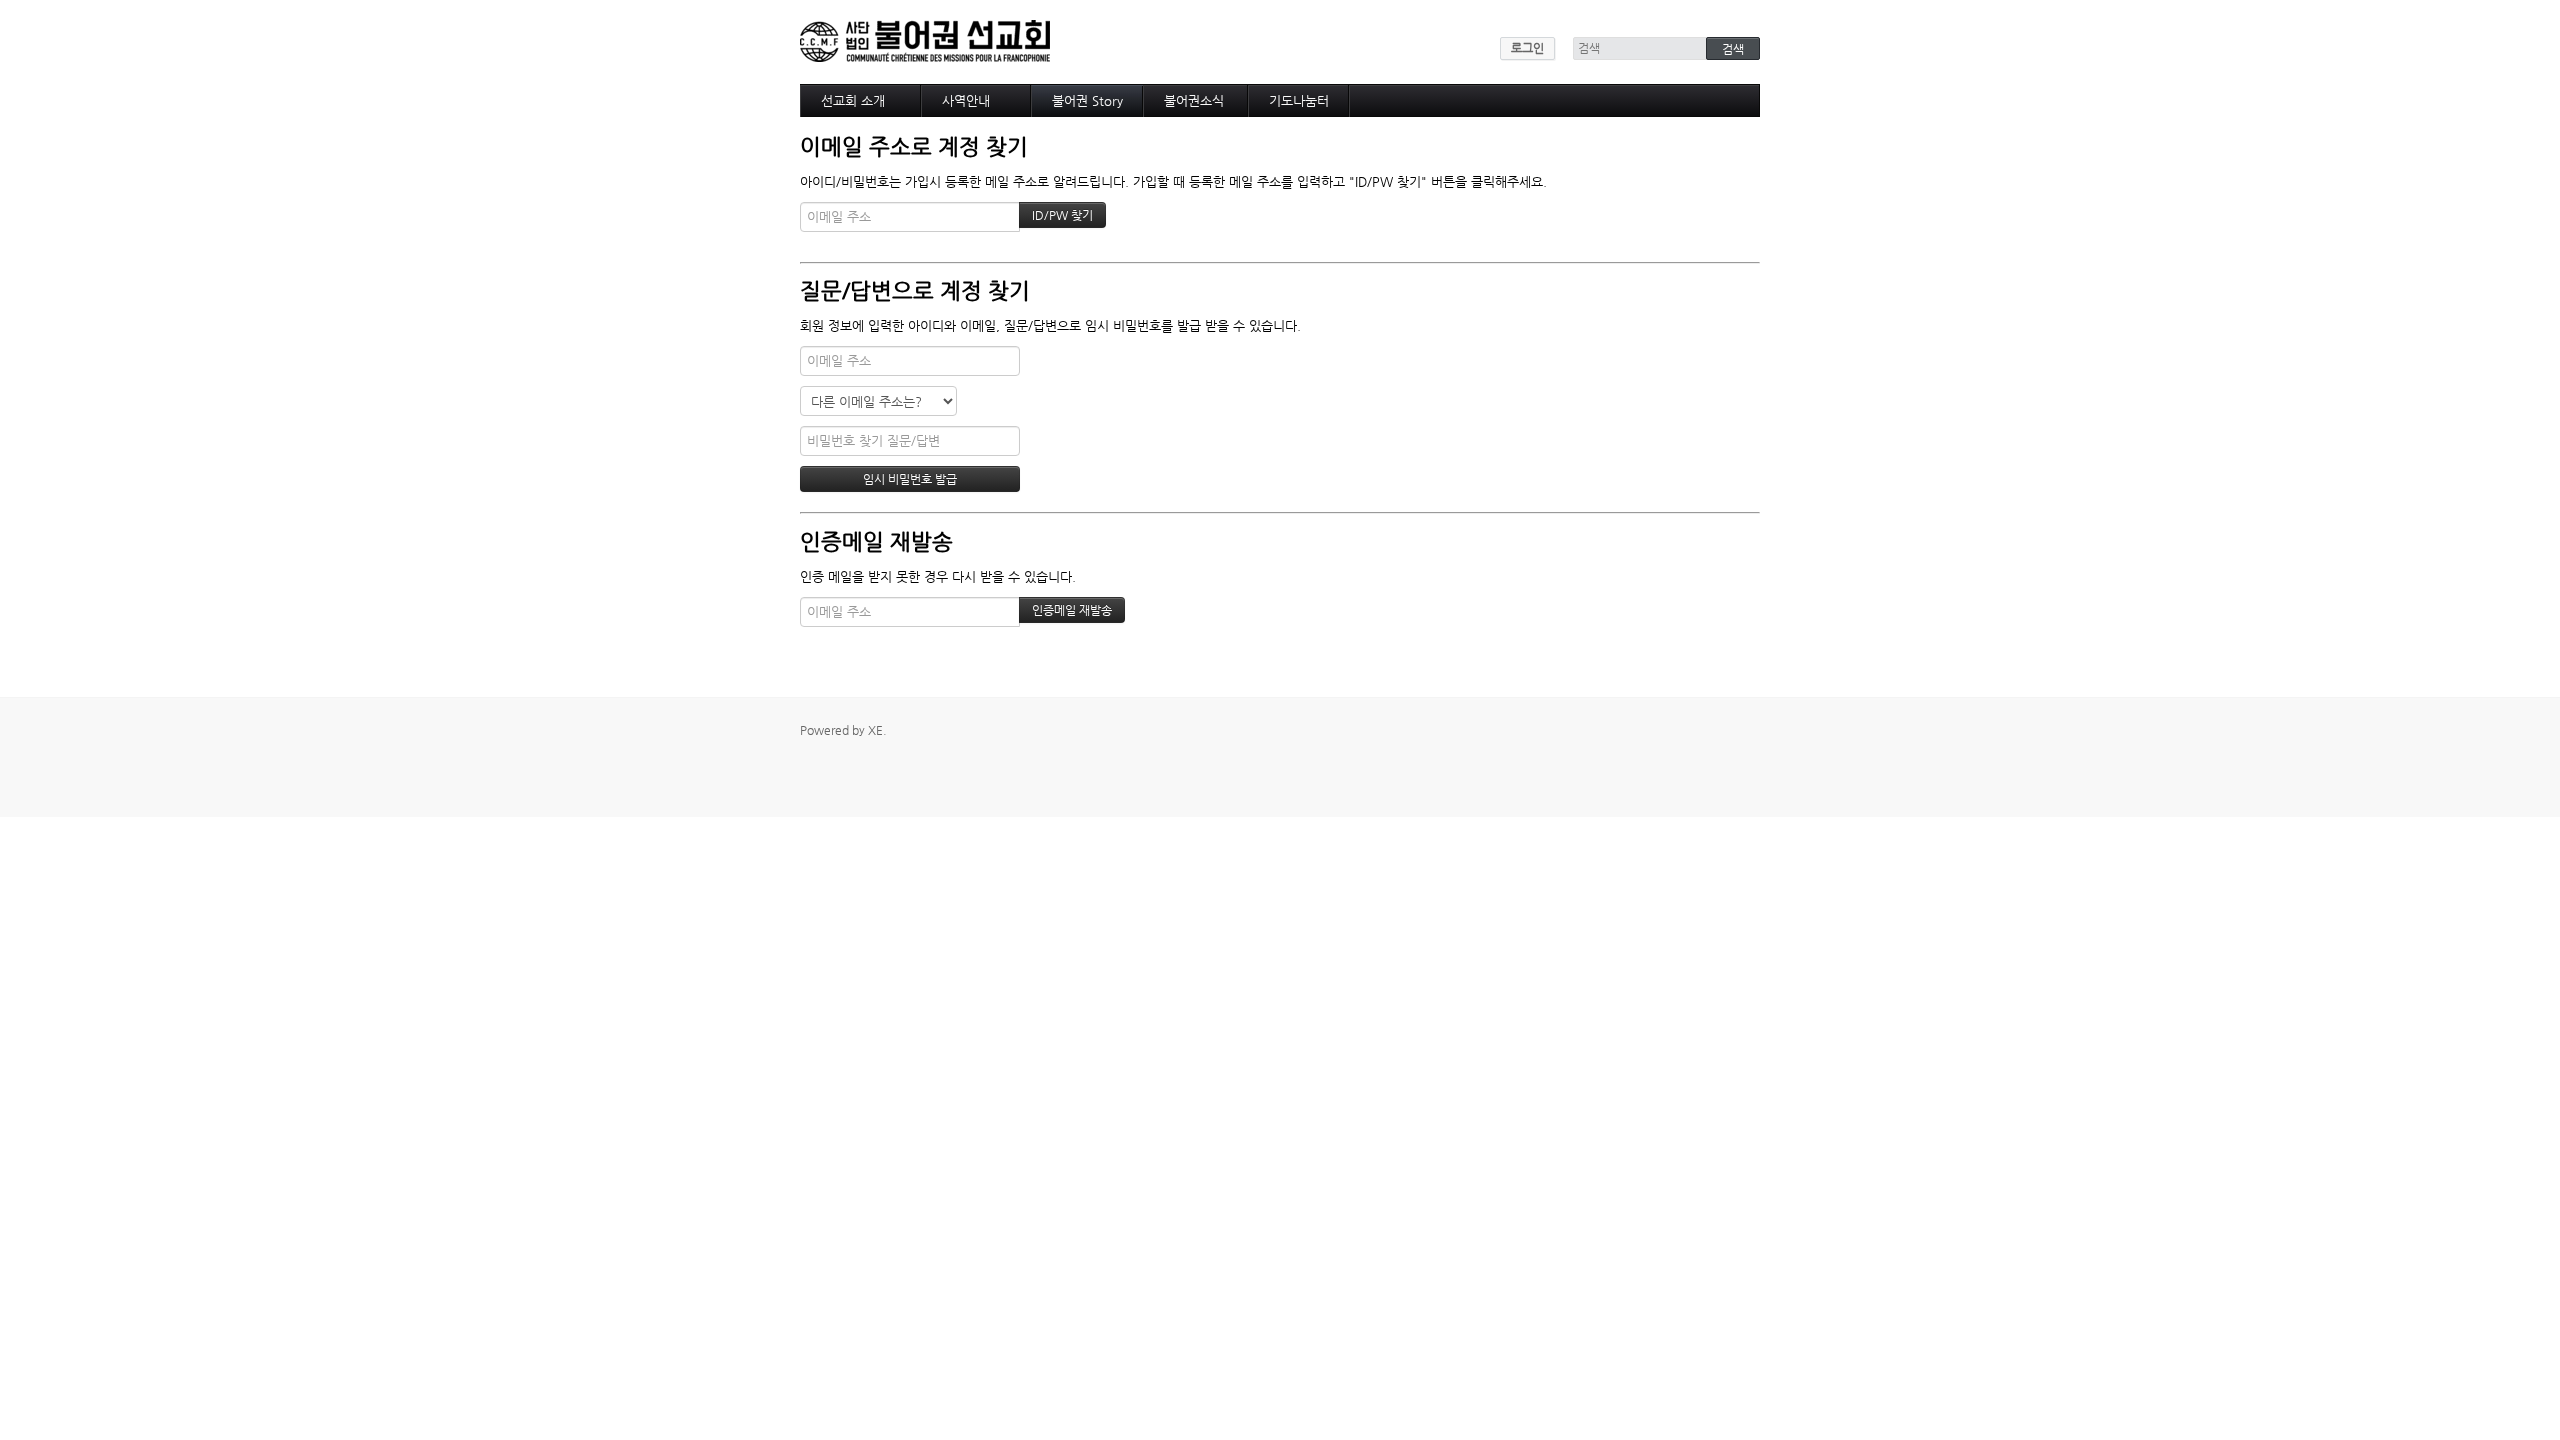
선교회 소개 (853, 100)
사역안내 (966, 100)
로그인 (1527, 48)
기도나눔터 (1299, 100)
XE (875, 730)
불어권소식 (1194, 100)
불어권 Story (1087, 100)
